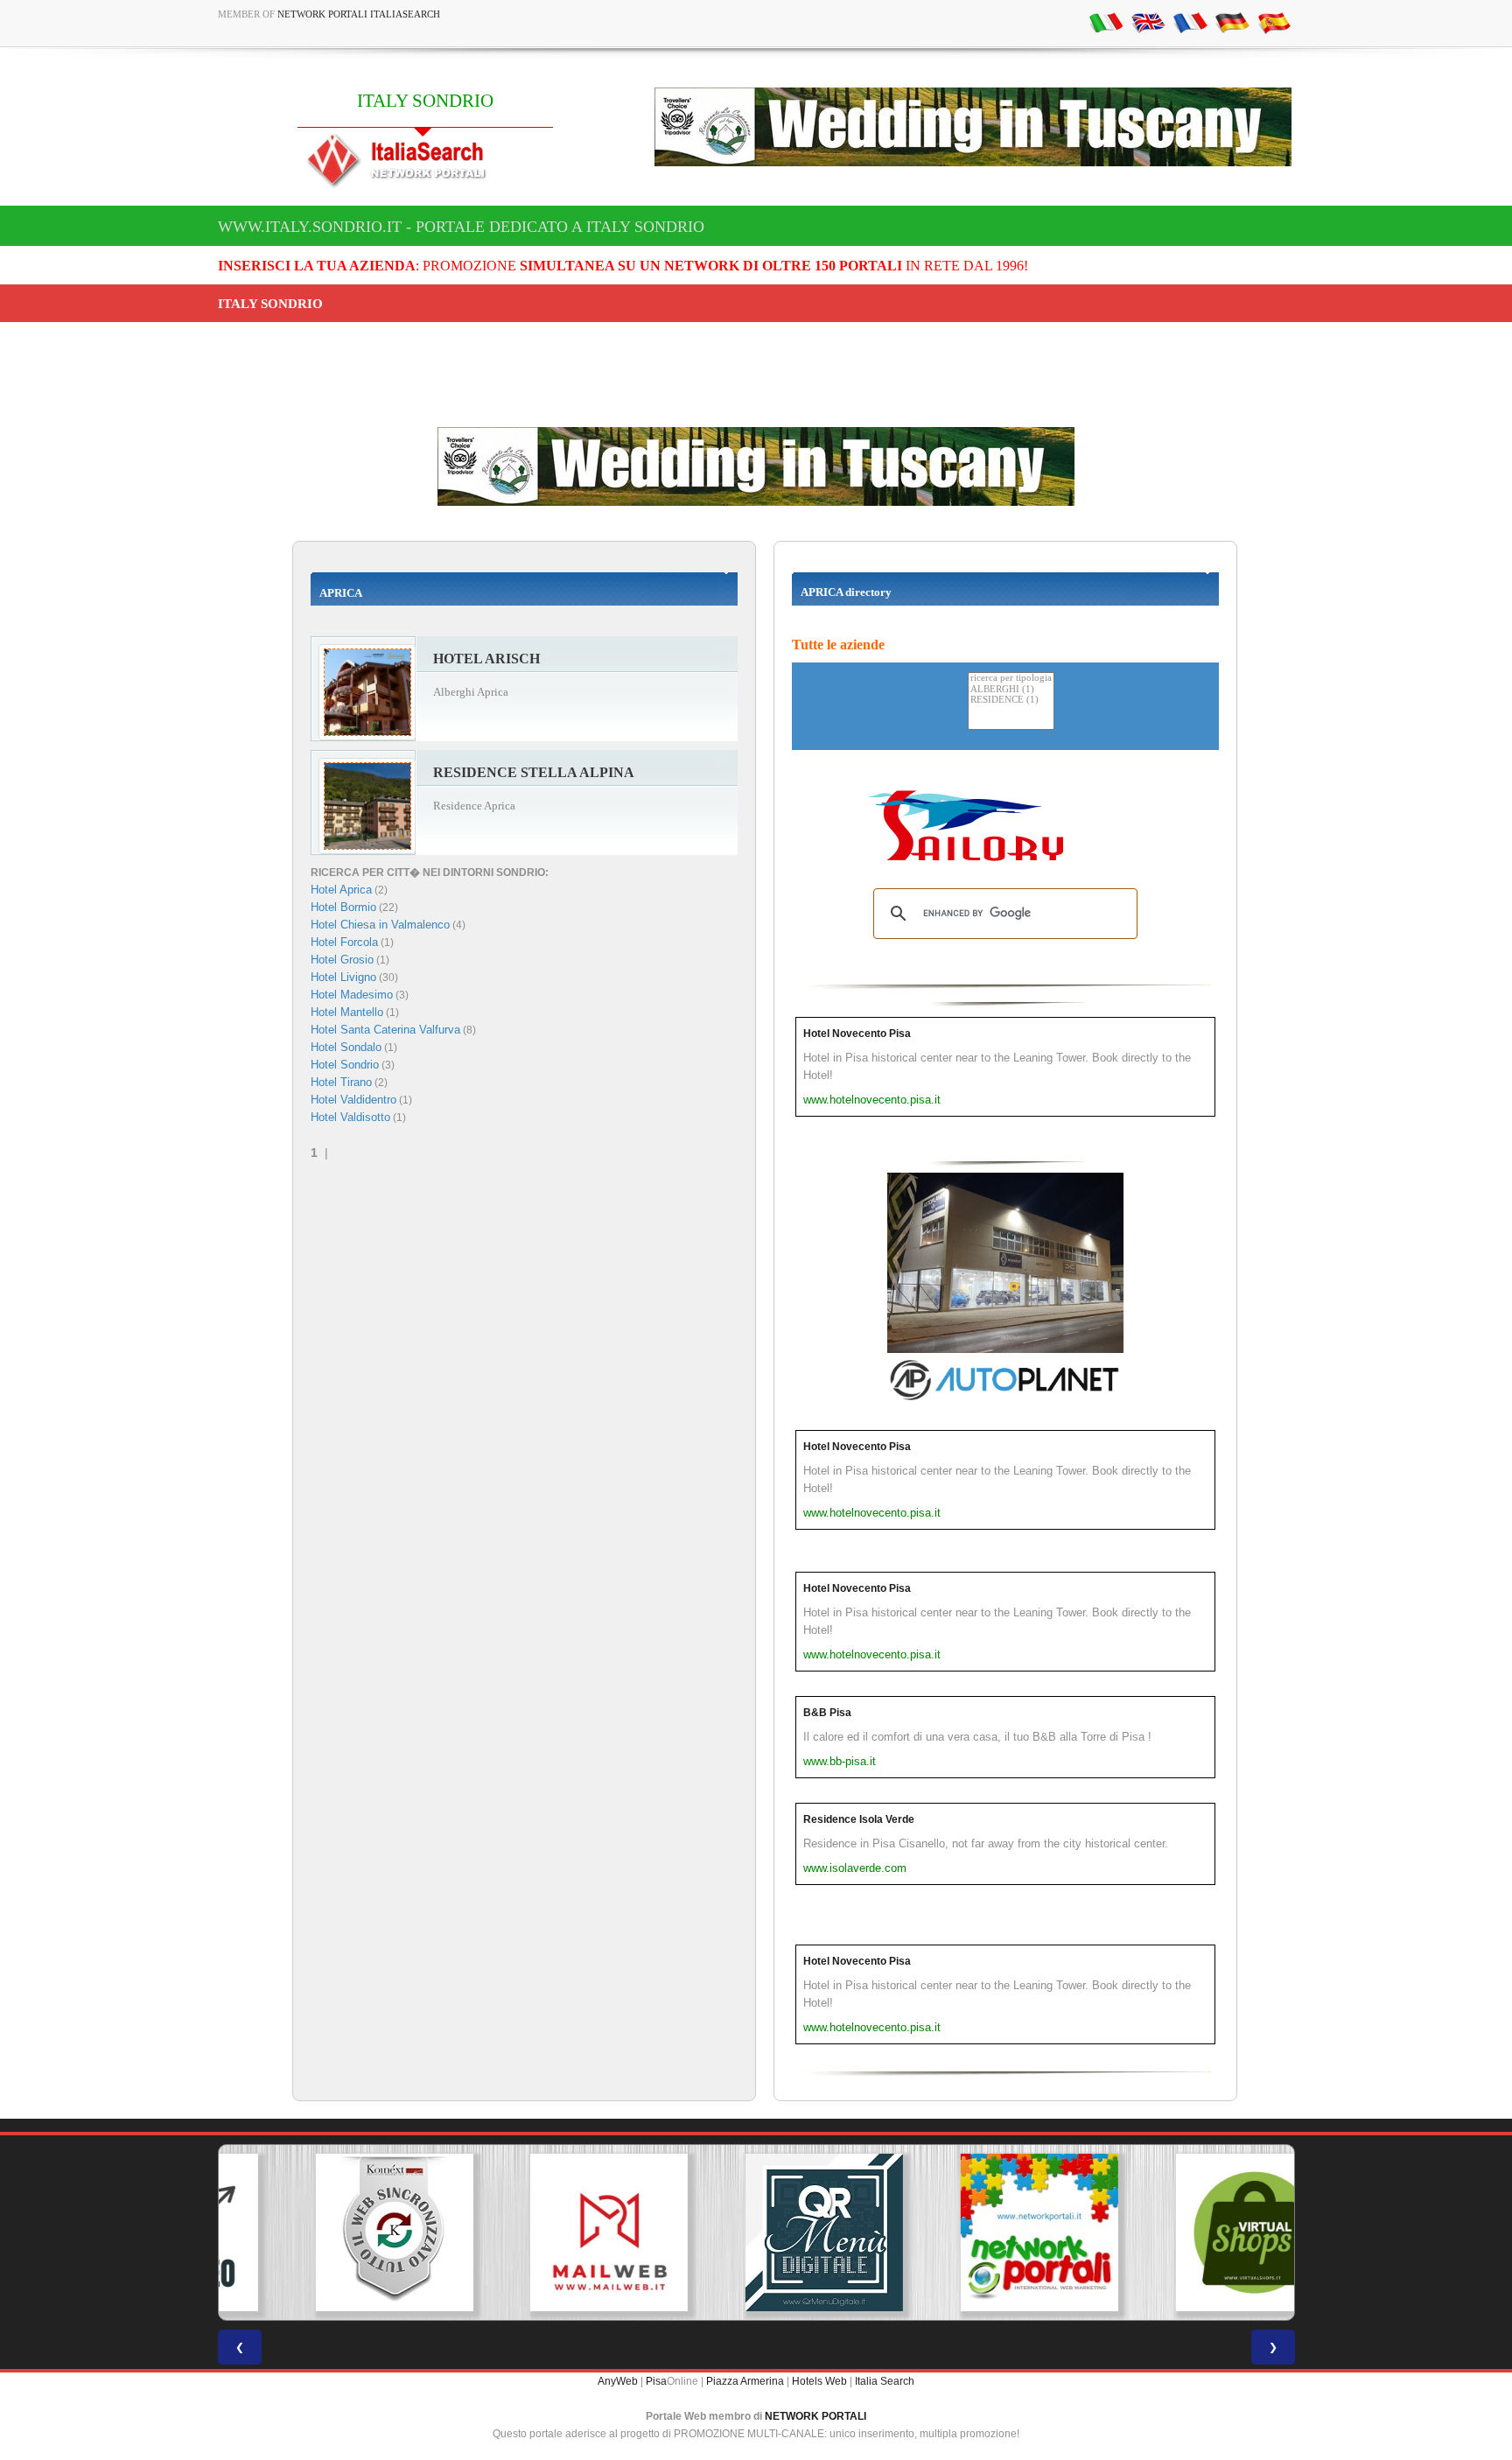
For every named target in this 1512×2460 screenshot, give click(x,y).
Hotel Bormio (343, 907)
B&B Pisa (827, 1713)
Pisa (656, 2381)
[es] (1274, 22)
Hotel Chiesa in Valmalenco (380, 925)
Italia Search (885, 2381)
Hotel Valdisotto (350, 1117)
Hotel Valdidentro (353, 1100)
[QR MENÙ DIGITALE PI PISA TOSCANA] (756, 2232)
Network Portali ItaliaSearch (359, 14)
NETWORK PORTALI (815, 2416)
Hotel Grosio (342, 960)
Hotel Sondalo (346, 1047)
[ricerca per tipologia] (1011, 679)
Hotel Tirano (341, 1082)
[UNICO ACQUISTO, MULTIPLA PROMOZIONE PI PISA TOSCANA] (971, 2232)
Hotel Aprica (341, 890)
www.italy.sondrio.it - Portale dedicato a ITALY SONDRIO (461, 227)
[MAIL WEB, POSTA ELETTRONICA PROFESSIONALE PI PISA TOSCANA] (541, 2232)
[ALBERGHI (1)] (1011, 690)
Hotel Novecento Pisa (857, 1034)
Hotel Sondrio (345, 1065)
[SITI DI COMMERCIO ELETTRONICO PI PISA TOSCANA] (1186, 2232)
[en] (1148, 22)
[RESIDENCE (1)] (1011, 701)
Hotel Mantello (347, 1012)
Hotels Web (819, 2381)
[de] (1232, 22)
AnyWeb (618, 2381)
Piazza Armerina (745, 2381)
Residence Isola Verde (859, 1819)
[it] (1106, 22)
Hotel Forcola (344, 942)
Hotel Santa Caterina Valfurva (385, 1030)
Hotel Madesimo (352, 995)
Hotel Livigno (343, 977)
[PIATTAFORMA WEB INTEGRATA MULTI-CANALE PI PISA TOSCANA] (325, 2232)
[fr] (1190, 22)
